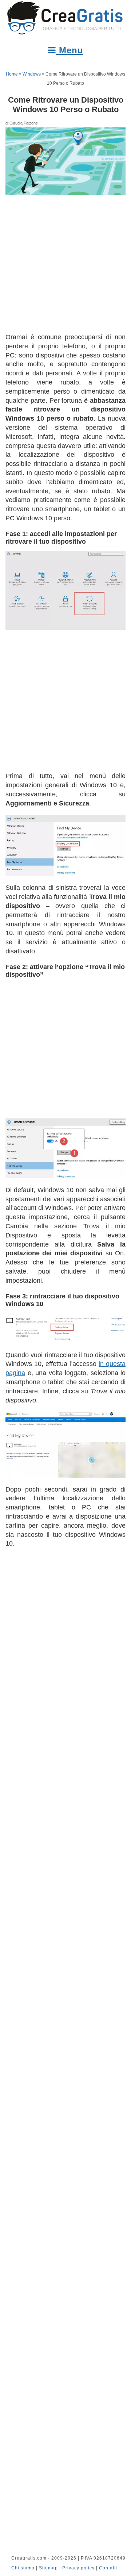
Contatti (108, 2568)
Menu (70, 50)
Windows (32, 74)
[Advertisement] (65, 264)
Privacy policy (78, 2568)
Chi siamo (23, 2568)
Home (12, 74)
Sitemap (48, 2568)
